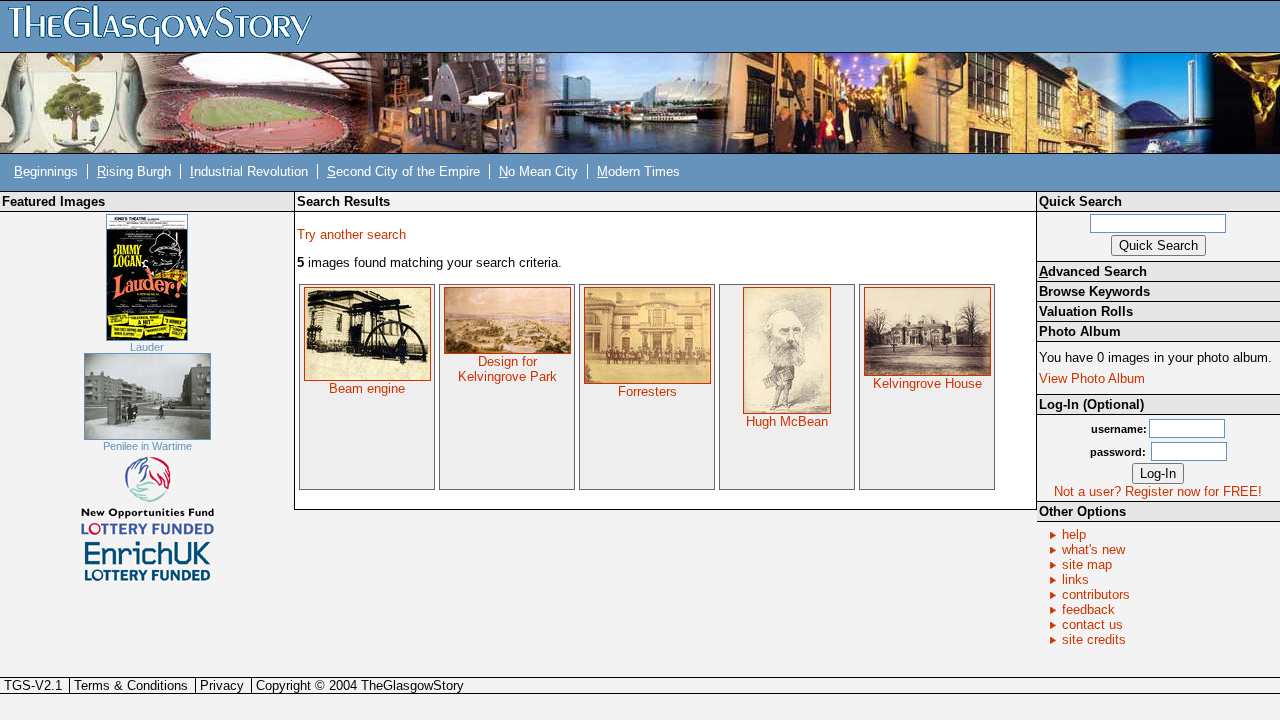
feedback (1088, 609)
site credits (1094, 639)
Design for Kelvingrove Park (507, 369)
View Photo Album (1092, 378)
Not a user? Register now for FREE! (1158, 491)
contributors (1096, 594)
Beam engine (367, 388)
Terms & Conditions (131, 685)
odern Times (638, 171)
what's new (1093, 549)
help (1074, 534)
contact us (1092, 624)
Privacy (222, 685)
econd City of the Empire (403, 171)
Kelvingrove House (927, 383)
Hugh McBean (787, 421)
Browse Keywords (1094, 291)
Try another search (351, 234)
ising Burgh (134, 171)
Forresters (647, 391)
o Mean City (538, 171)
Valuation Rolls (1086, 311)
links (1075, 579)
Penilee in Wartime (147, 446)
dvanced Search (1093, 271)
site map (1087, 564)
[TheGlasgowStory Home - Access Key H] (167, 25)
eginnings (46, 171)
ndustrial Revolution (249, 171)
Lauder (147, 347)
